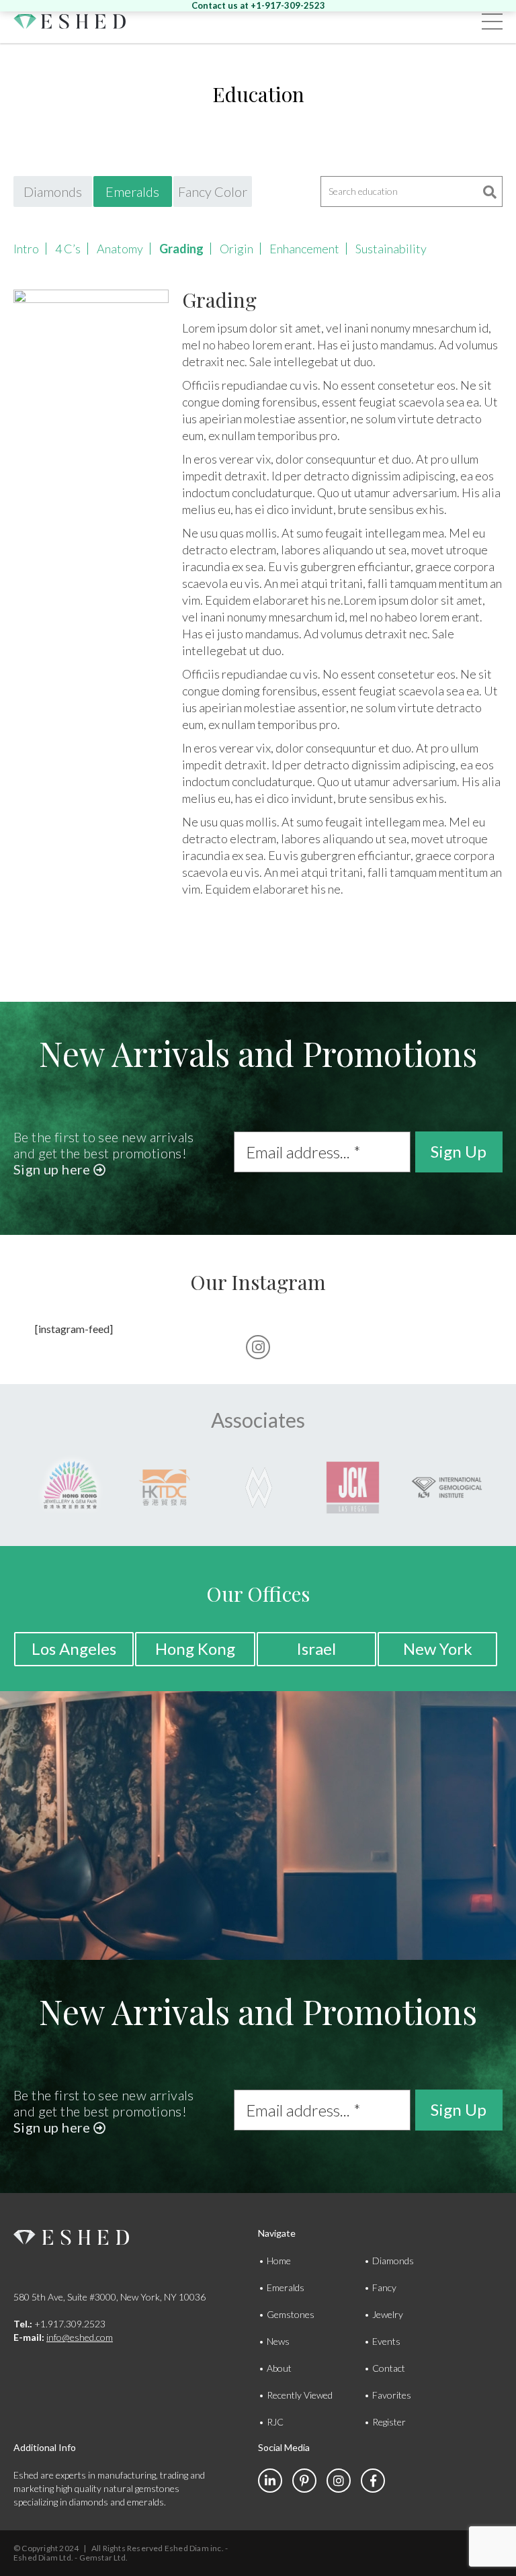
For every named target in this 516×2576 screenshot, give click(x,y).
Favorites (392, 2395)
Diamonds (53, 191)
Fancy (384, 2287)
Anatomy (120, 249)
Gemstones (291, 2314)
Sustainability (391, 249)
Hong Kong (195, 1648)
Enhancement (304, 249)
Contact (389, 2368)
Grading (181, 249)
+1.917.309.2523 (59, 2324)
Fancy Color (213, 191)
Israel (316, 1648)
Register (389, 2422)
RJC (275, 2422)
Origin (236, 249)
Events (386, 2341)
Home (279, 2261)
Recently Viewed (300, 2395)
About (279, 2368)
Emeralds (132, 191)
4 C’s (68, 249)
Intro (26, 249)
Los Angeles (74, 1648)
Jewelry (388, 2314)
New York (438, 1648)
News (278, 2341)
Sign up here (53, 1169)
